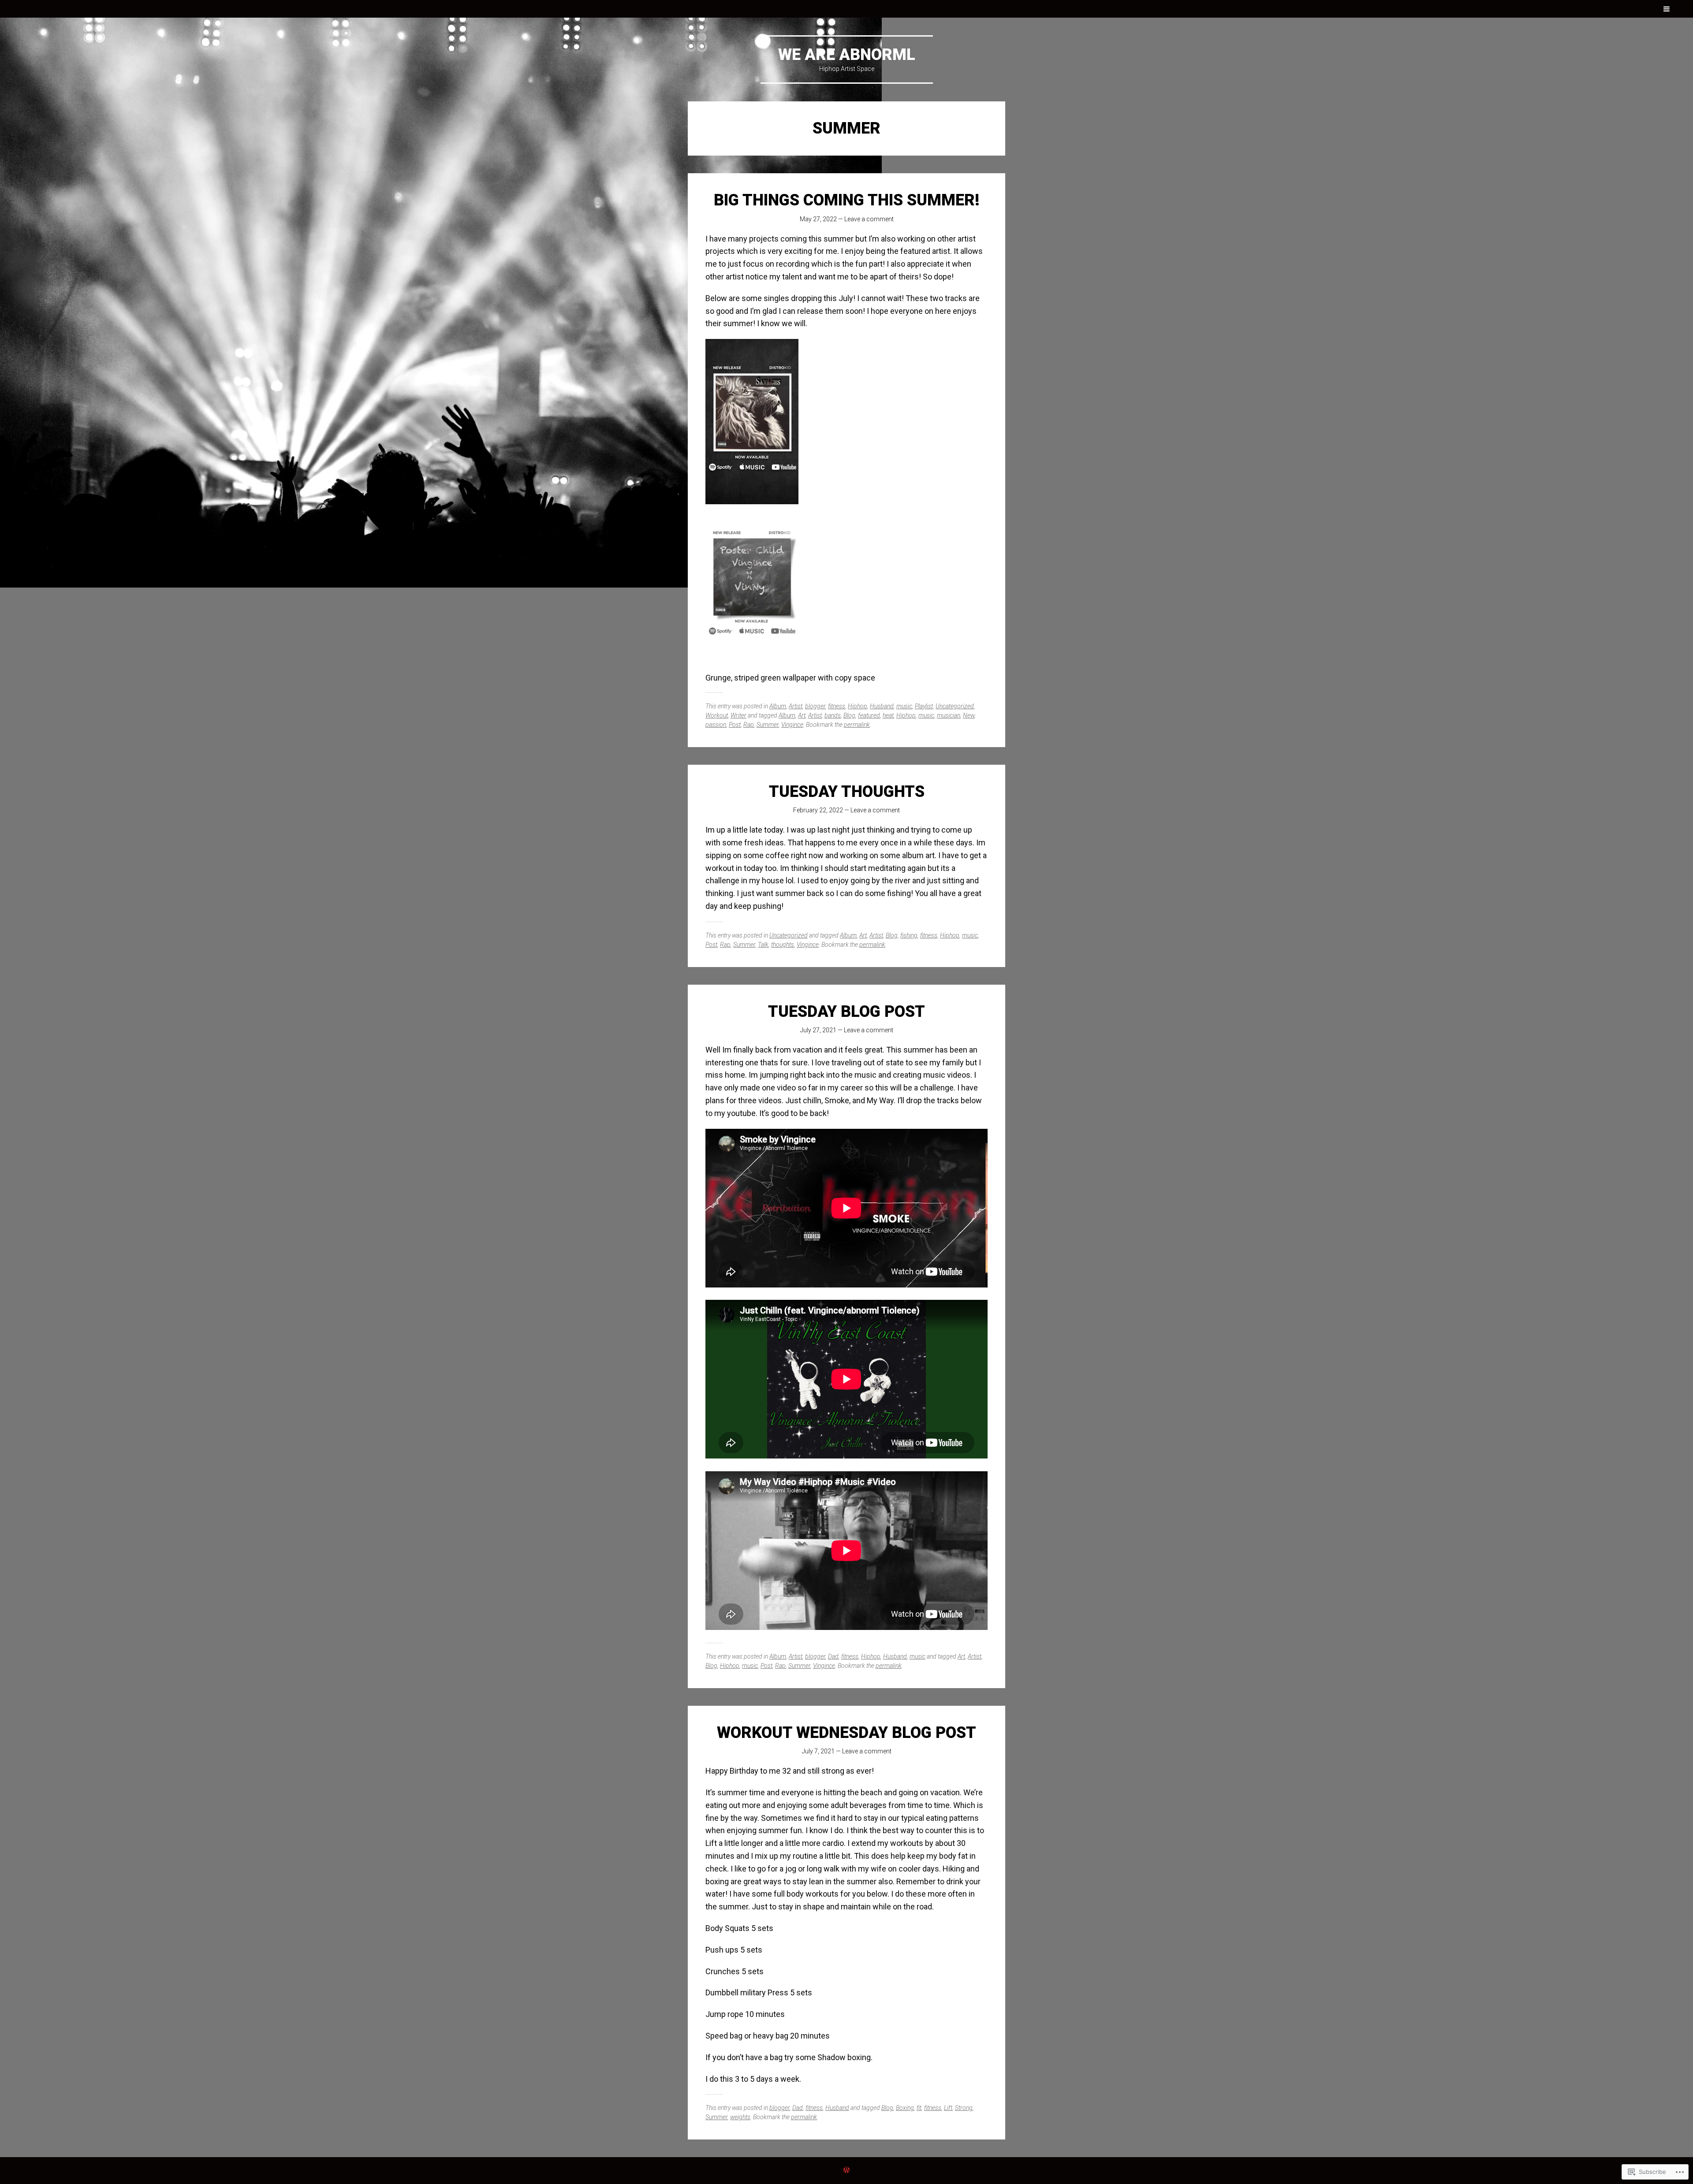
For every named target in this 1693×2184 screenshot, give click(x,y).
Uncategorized (955, 706)
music (904, 706)
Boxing (905, 2108)
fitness (837, 706)
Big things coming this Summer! (847, 200)
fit (919, 2108)
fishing (909, 935)
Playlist (924, 706)
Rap (749, 725)
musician (949, 715)
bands (833, 715)
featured (869, 715)
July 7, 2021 (818, 1751)
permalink (857, 725)
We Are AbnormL (847, 55)
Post (735, 725)
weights (740, 2117)
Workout (717, 715)
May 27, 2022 (818, 219)
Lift (948, 2108)
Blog (849, 715)
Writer (738, 715)
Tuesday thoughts (847, 792)
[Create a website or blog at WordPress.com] (846, 2170)
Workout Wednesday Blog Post (846, 1733)
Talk (763, 945)
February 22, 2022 (818, 810)
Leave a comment (869, 219)
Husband (882, 706)
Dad (833, 1656)
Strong (964, 2108)
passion (716, 725)
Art (802, 715)
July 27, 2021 (818, 1030)
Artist (796, 706)
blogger (815, 706)
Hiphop (858, 706)
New (969, 715)
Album (778, 706)
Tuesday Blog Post (846, 1012)
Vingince (792, 725)
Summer (768, 725)
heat (888, 715)
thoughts (783, 945)
